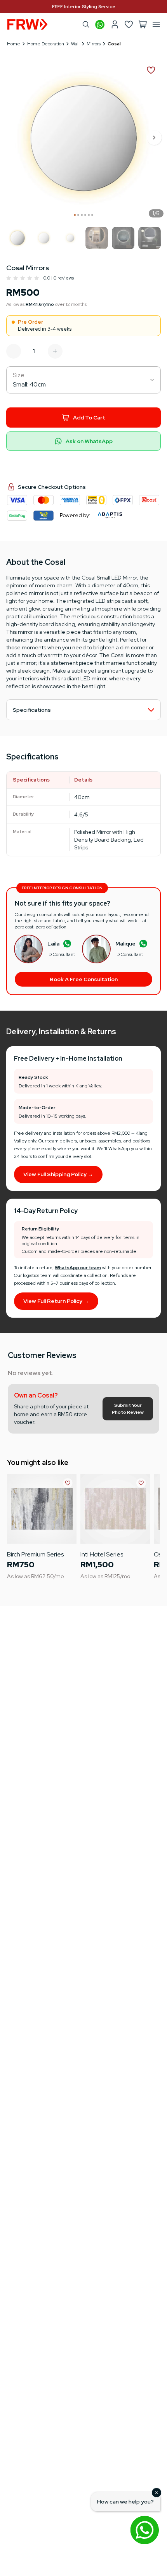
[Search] (86, 24)
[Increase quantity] (55, 351)
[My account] (115, 24)
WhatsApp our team (78, 1268)
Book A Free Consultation (84, 979)
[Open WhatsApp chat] (144, 2530)
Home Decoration (46, 44)
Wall (75, 44)
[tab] (75, 215)
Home (14, 44)
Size (19, 375)
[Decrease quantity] (14, 351)
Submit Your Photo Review (128, 1409)
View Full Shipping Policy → (58, 1174)
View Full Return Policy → (56, 1301)
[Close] (157, 2493)
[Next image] (155, 138)
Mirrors (94, 44)
